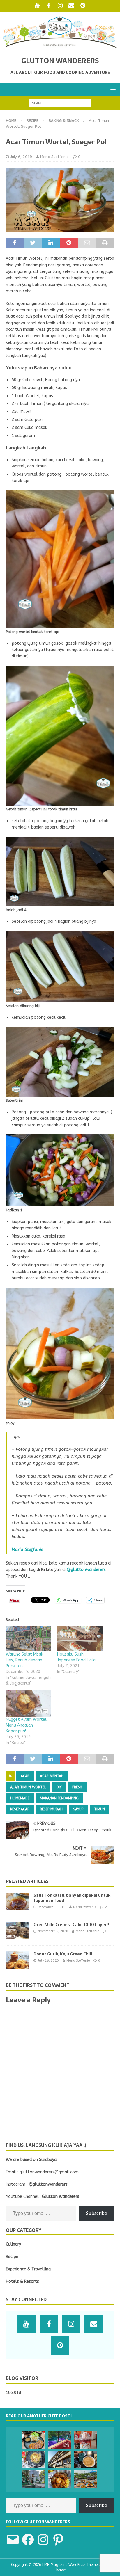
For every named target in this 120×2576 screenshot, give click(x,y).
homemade (20, 1798)
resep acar (20, 1809)
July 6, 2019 (21, 157)
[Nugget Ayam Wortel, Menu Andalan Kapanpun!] (29, 1703)
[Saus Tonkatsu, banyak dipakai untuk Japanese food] (17, 1901)
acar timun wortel (28, 1787)
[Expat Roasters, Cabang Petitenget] (85, 2459)
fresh (77, 1787)
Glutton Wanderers (61, 2197)
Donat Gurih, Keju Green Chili (63, 1954)
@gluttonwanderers (86, 1570)
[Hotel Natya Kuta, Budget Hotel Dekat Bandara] (59, 2459)
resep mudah (51, 1809)
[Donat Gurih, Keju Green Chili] (17, 1960)
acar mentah (52, 1776)
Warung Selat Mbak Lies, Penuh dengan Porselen (24, 1660)
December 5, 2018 (52, 1907)
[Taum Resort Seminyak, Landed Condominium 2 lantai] (59, 2440)
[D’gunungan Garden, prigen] (85, 2479)
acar (25, 1776)
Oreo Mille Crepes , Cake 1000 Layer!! (71, 1925)
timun (99, 1809)
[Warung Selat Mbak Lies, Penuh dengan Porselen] (29, 1639)
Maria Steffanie (54, 157)
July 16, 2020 (48, 1961)
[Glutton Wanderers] (60, 47)
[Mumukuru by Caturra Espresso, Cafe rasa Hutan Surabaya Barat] (33, 2479)
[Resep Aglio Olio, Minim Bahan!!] (33, 2459)
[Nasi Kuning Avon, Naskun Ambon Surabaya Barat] (59, 2479)
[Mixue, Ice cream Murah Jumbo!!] (85, 2440)
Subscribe (97, 2213)
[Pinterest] (83, 6)
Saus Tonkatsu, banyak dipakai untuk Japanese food (72, 1898)
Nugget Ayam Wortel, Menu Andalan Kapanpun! (27, 1725)
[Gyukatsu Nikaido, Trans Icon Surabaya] (33, 2440)
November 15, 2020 (53, 1931)
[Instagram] (60, 6)
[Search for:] (60, 103)
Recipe (32, 121)
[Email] (72, 6)
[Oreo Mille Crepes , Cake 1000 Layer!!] (17, 1931)
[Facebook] (49, 6)
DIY (59, 1787)
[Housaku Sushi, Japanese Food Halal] (80, 1639)
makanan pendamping (59, 1798)
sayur (78, 1809)
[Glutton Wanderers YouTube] (37, 6)
